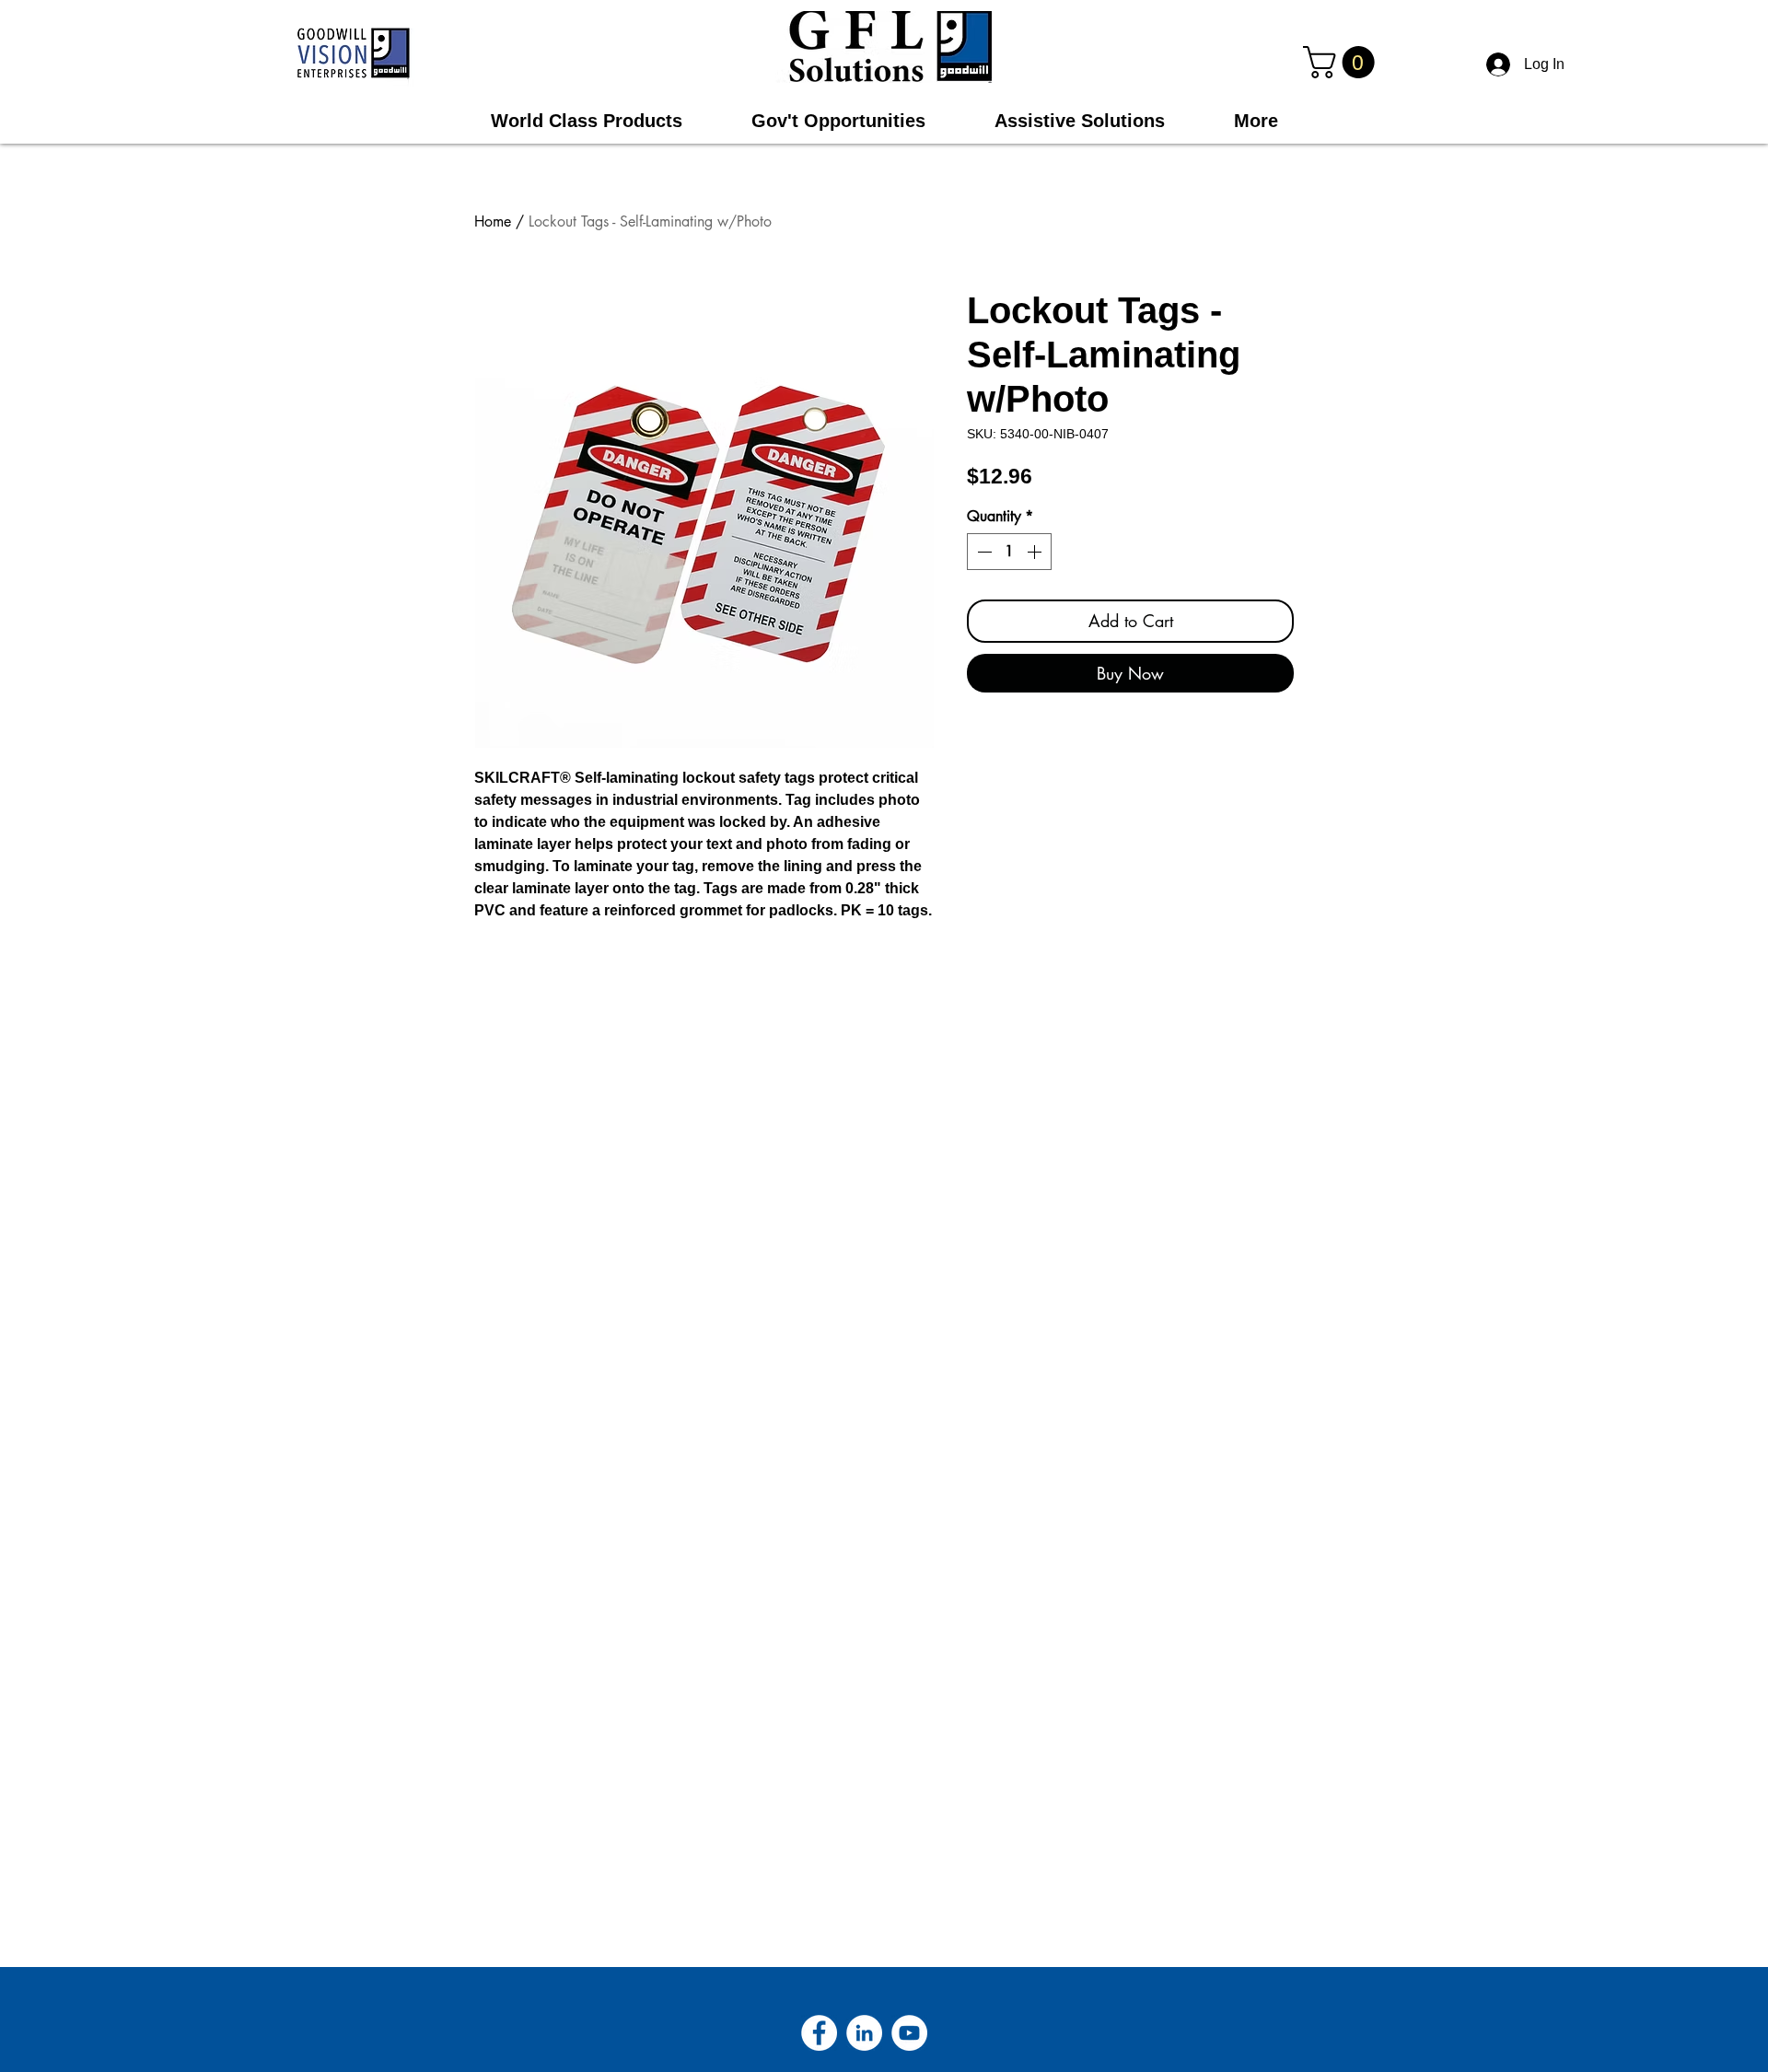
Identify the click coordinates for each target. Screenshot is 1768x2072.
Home (493, 221)
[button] (1343, 62)
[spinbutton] (1009, 552)
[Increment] (1036, 552)
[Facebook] (819, 2033)
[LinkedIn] (864, 2033)
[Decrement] (983, 552)
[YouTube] (909, 2033)
